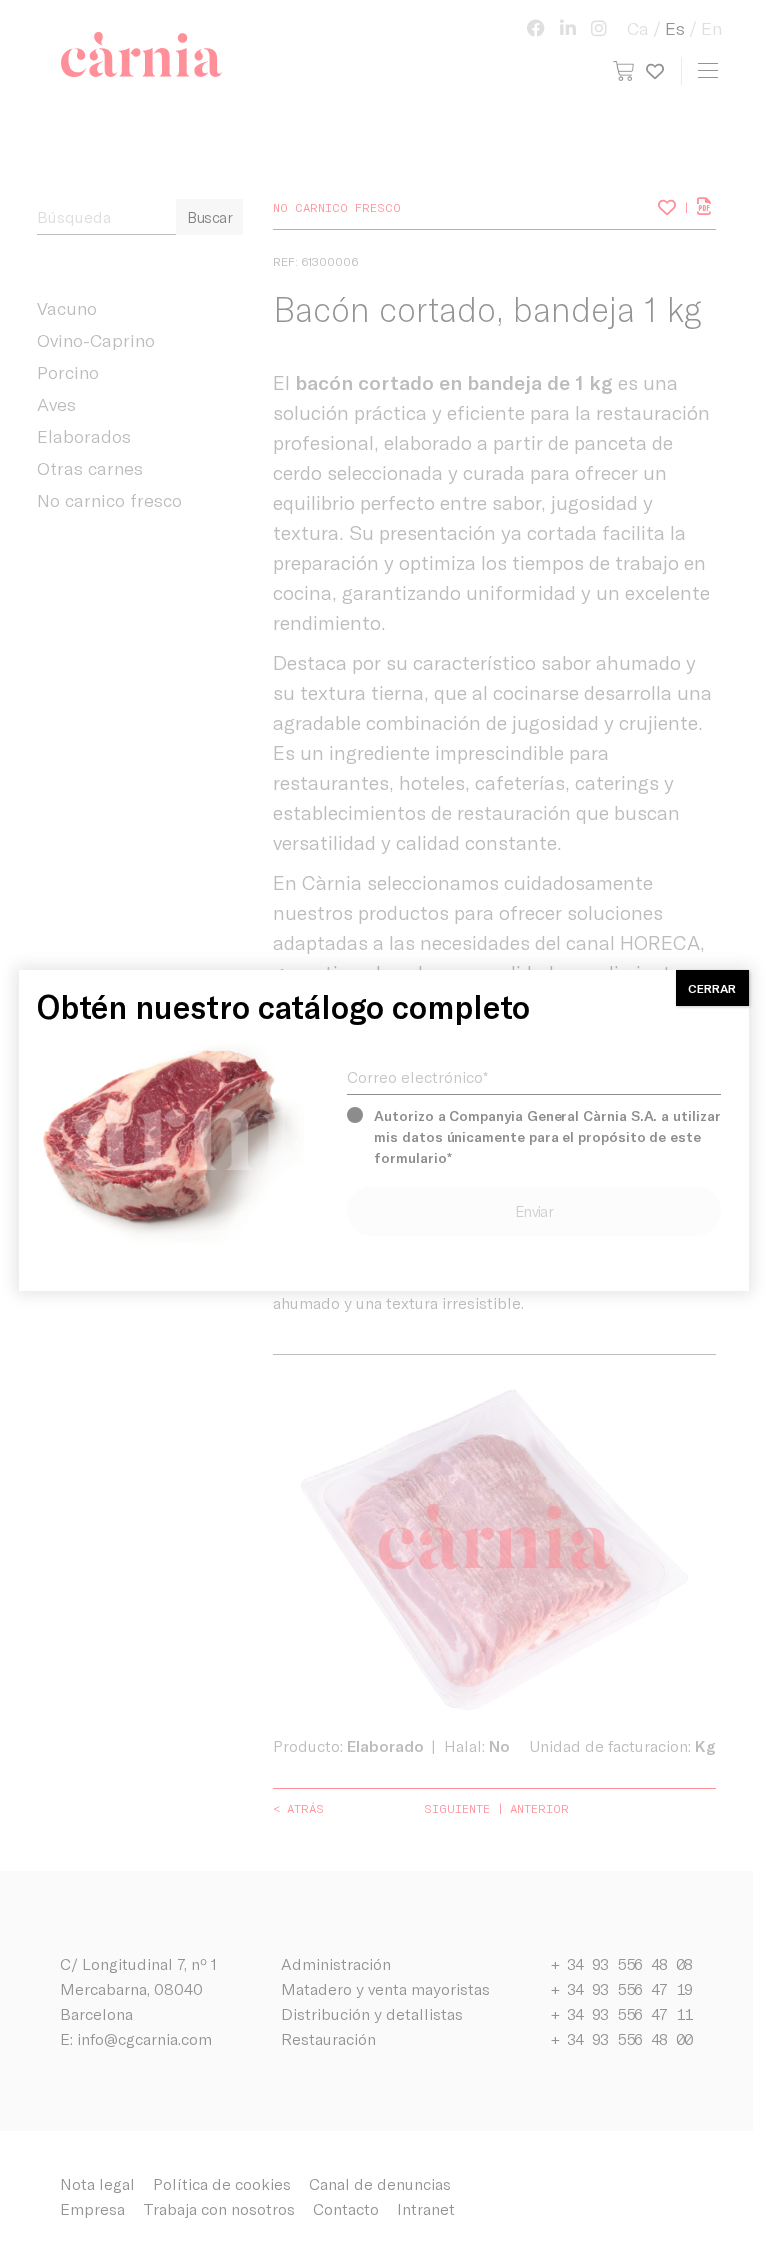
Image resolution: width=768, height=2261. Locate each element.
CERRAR (712, 988)
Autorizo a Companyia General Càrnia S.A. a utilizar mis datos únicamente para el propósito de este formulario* (547, 1136)
